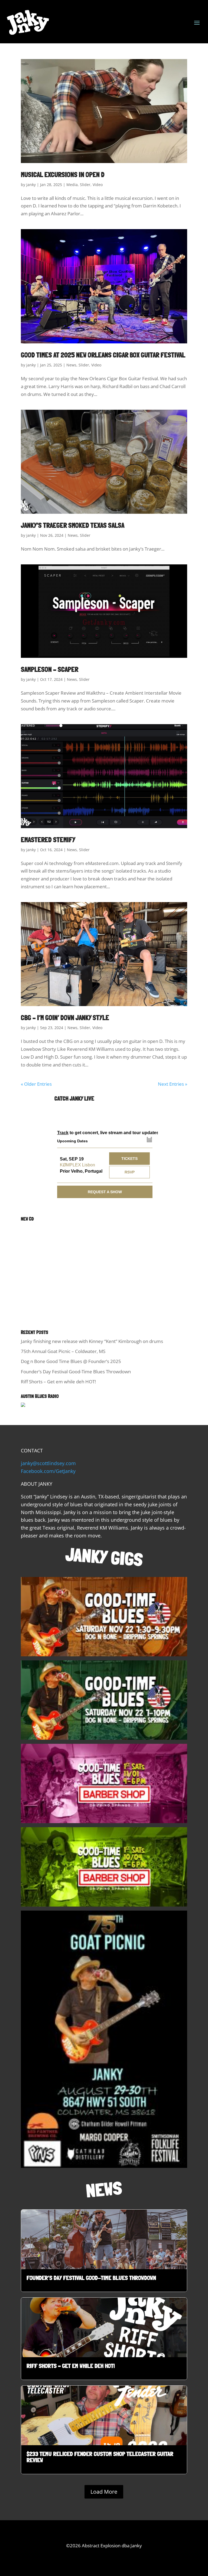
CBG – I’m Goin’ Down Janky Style (65, 1018)
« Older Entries (36, 1084)
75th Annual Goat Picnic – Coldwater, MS (63, 1351)
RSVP (130, 1172)
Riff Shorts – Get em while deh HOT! (58, 1382)
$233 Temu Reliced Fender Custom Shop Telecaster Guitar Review (104, 2430)
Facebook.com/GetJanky (48, 1471)
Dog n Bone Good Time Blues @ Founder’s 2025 (71, 1361)
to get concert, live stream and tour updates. (106, 1133)
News (71, 365)
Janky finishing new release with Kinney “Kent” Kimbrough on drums (92, 1341)
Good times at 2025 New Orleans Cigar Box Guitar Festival (103, 355)
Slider (85, 185)
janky (31, 185)
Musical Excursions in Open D (63, 175)
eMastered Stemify (48, 840)
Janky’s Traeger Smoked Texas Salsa (73, 525)
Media (72, 185)
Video (98, 185)
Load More (104, 2492)
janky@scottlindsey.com (48, 1463)
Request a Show (105, 1192)
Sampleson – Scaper (50, 669)
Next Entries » (173, 1084)
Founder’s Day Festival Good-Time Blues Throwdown (76, 1372)
